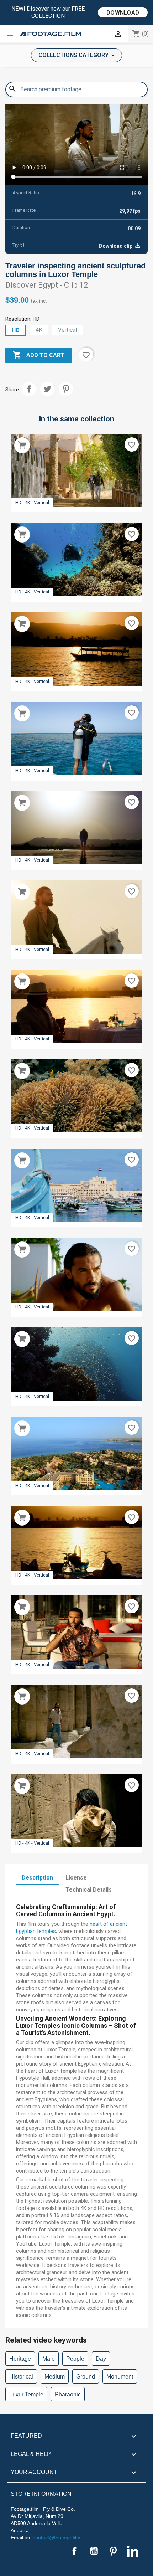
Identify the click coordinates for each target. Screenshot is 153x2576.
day (101, 2359)
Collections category (74, 55)
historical (21, 2377)
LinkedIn (133, 2551)
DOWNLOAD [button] (123, 13)
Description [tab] (37, 1878)
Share (29, 389)
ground (86, 2377)
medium (55, 2377)
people (75, 2359)
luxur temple (26, 2394)
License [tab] (76, 1878)
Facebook (74, 2551)
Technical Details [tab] (89, 1890)
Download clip (116, 246)
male (49, 2359)
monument (120, 2377)
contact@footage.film (57, 2538)
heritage (20, 2359)
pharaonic (68, 2394)
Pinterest (66, 389)
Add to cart (39, 355)
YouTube (94, 2551)
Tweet (47, 389)
